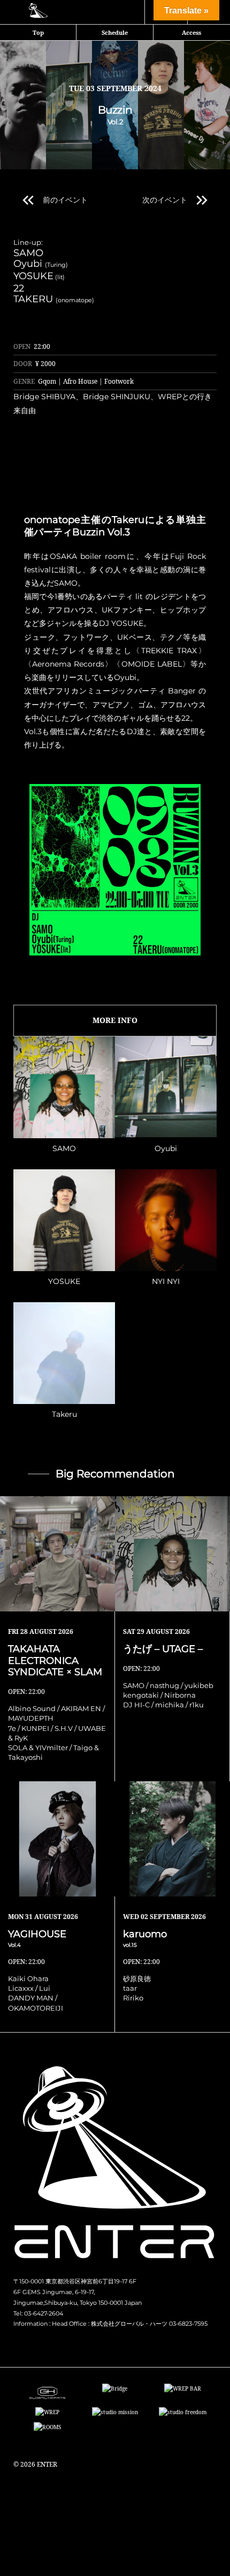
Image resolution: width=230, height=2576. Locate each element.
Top (38, 32)
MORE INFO (115, 1020)
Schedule (115, 32)
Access (191, 32)
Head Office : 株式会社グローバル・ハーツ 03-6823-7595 (130, 2324)
